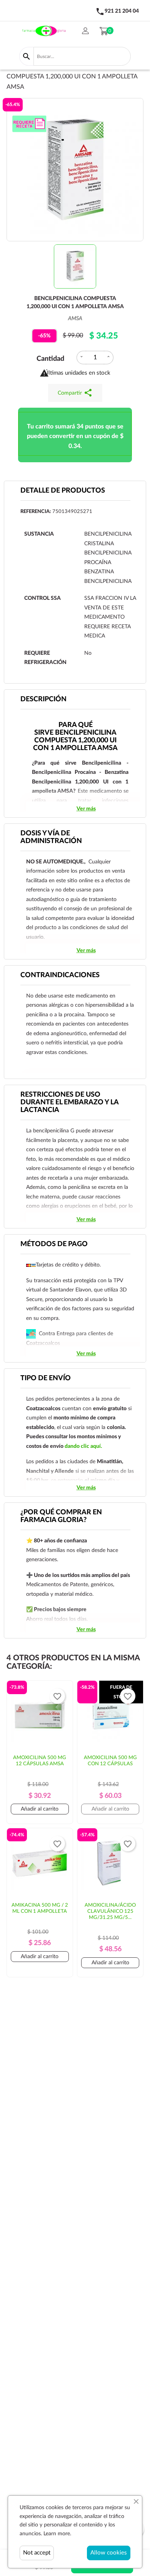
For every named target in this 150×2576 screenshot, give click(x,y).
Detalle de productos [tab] (63, 491)
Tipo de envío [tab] (46, 1378)
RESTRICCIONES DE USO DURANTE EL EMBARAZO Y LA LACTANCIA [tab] (70, 1102)
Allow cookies (109, 2553)
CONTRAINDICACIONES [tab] (60, 975)
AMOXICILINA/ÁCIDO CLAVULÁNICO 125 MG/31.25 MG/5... (110, 1911)
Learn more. (57, 2534)
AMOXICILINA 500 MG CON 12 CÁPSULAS (110, 1761)
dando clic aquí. (83, 1446)
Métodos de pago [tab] (54, 1244)
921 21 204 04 (122, 11)
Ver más (86, 809)
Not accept (37, 2553)
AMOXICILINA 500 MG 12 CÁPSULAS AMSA (40, 1761)
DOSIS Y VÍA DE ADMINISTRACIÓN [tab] (51, 837)
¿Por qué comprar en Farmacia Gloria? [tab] (61, 1516)
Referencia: (36, 512)
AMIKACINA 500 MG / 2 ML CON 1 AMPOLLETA (40, 1908)
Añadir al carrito (40, 1809)
